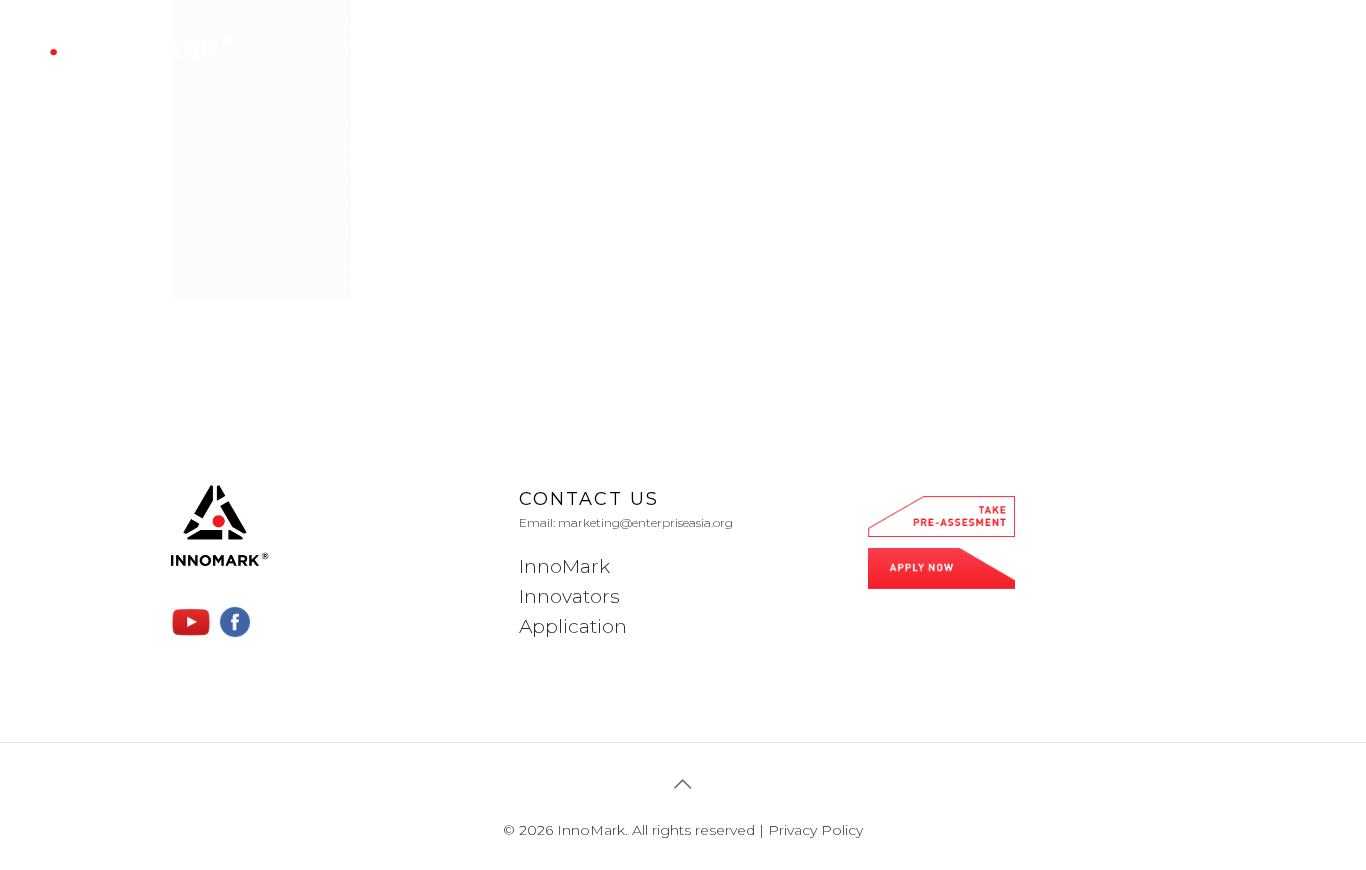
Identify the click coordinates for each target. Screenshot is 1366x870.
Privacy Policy (815, 830)
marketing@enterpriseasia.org (645, 522)
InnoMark (564, 566)
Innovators (569, 596)
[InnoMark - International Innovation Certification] (134, 46)
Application (573, 626)
